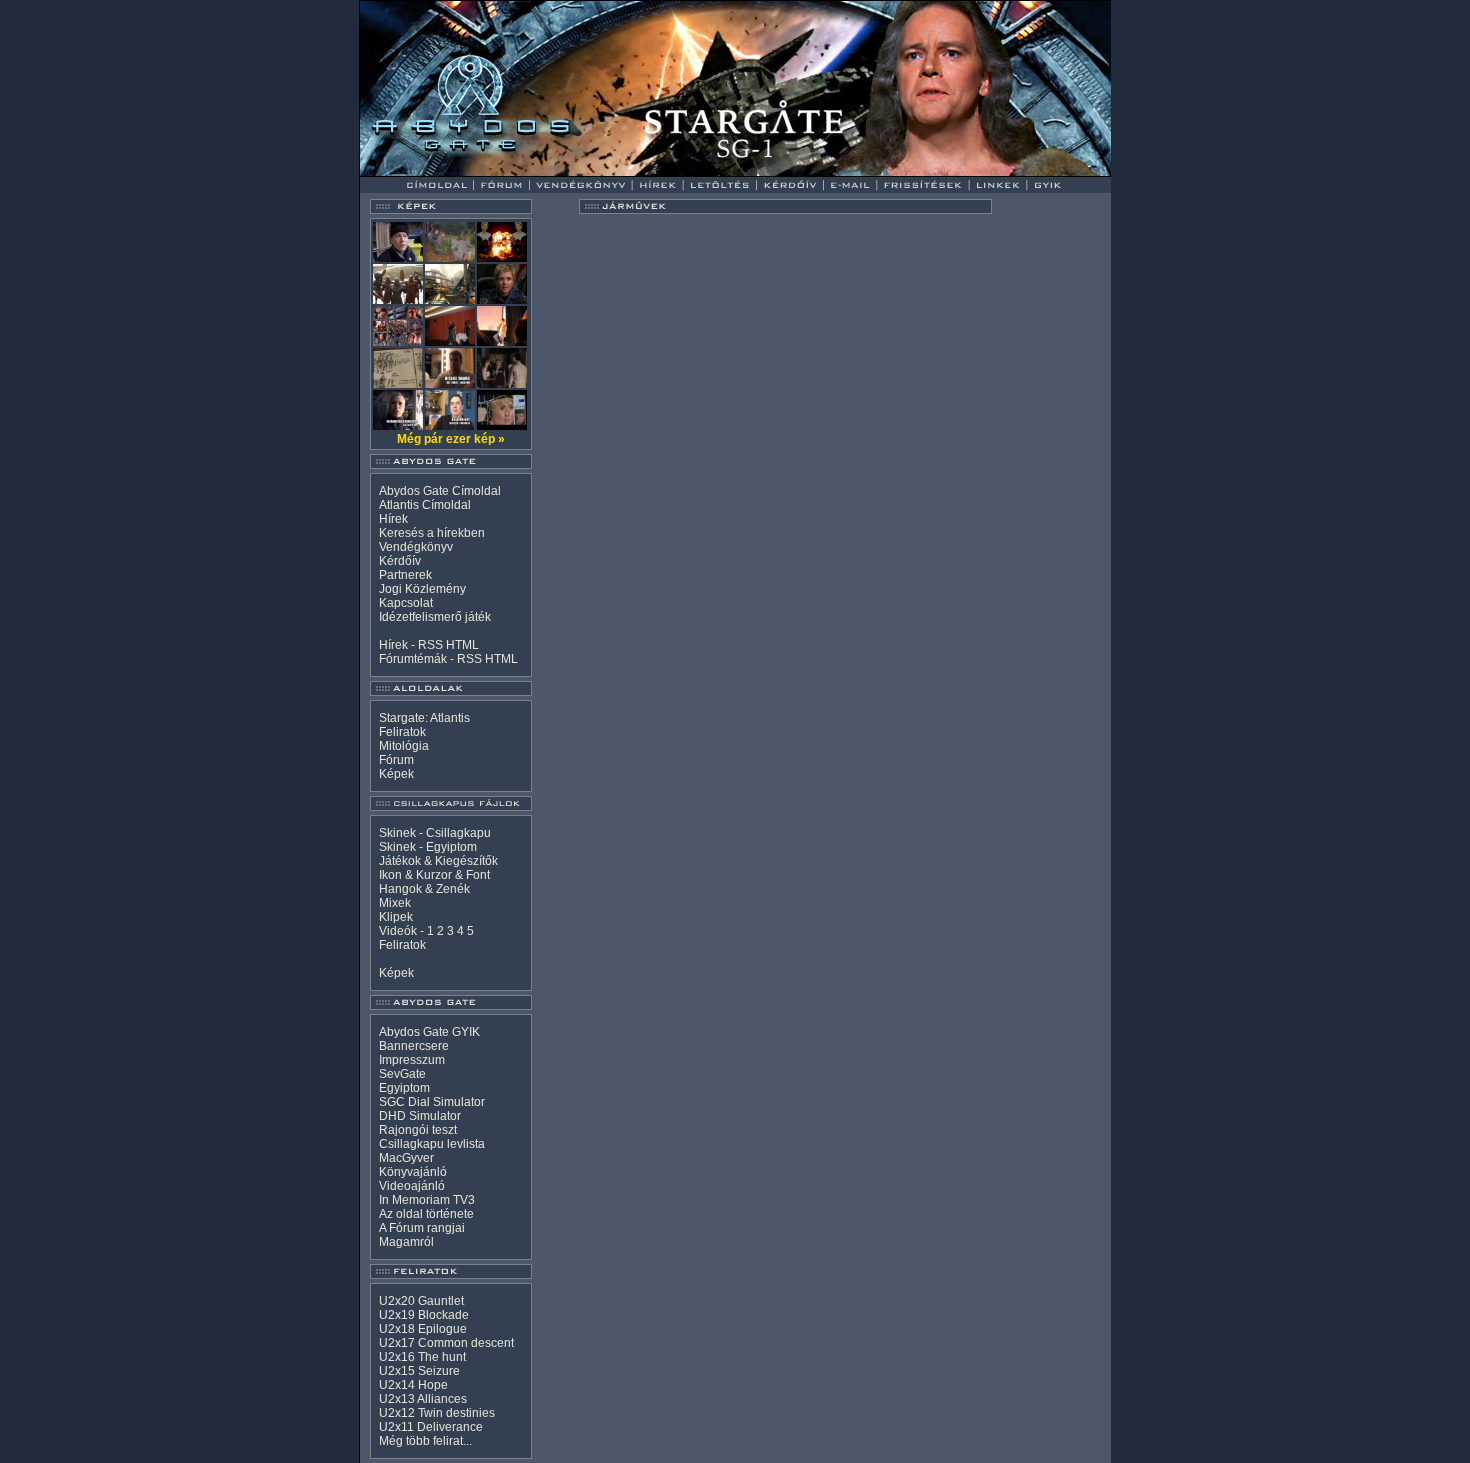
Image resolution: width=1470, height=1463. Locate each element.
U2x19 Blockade (424, 1315)
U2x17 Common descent (446, 1343)
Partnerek (405, 575)
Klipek (396, 917)
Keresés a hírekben (432, 533)
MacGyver (406, 1158)
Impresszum (412, 1060)
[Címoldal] (489, 171)
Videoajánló (412, 1186)
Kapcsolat (406, 603)
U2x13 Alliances (423, 1399)
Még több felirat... (425, 1441)
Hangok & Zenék (424, 889)
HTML (462, 645)
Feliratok (402, 732)
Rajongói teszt (418, 1130)
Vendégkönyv (416, 547)
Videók (398, 931)
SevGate (402, 1074)
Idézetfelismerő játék (435, 617)
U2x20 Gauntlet (421, 1301)
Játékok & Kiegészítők (438, 861)
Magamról (406, 1242)
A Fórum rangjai (422, 1228)
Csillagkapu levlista (432, 1144)
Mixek (395, 903)
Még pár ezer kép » (451, 439)
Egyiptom (404, 1088)
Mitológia (404, 746)
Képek (396, 774)
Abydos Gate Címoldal (440, 491)
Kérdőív (400, 561)
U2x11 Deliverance (431, 1427)
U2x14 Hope (413, 1385)
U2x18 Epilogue (423, 1329)
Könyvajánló (413, 1172)
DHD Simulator (420, 1116)
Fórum (396, 760)
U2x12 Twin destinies (437, 1413)
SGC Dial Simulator (432, 1102)
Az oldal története (426, 1214)
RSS (430, 645)
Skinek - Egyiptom (428, 847)
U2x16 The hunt (422, 1357)
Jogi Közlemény (422, 589)
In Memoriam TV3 (427, 1200)
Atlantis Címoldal (425, 505)
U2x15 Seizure (419, 1371)
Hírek (393, 519)
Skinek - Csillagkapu (435, 833)
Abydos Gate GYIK (429, 1032)
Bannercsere (414, 1046)
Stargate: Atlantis (424, 718)
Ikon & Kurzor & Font (434, 875)
